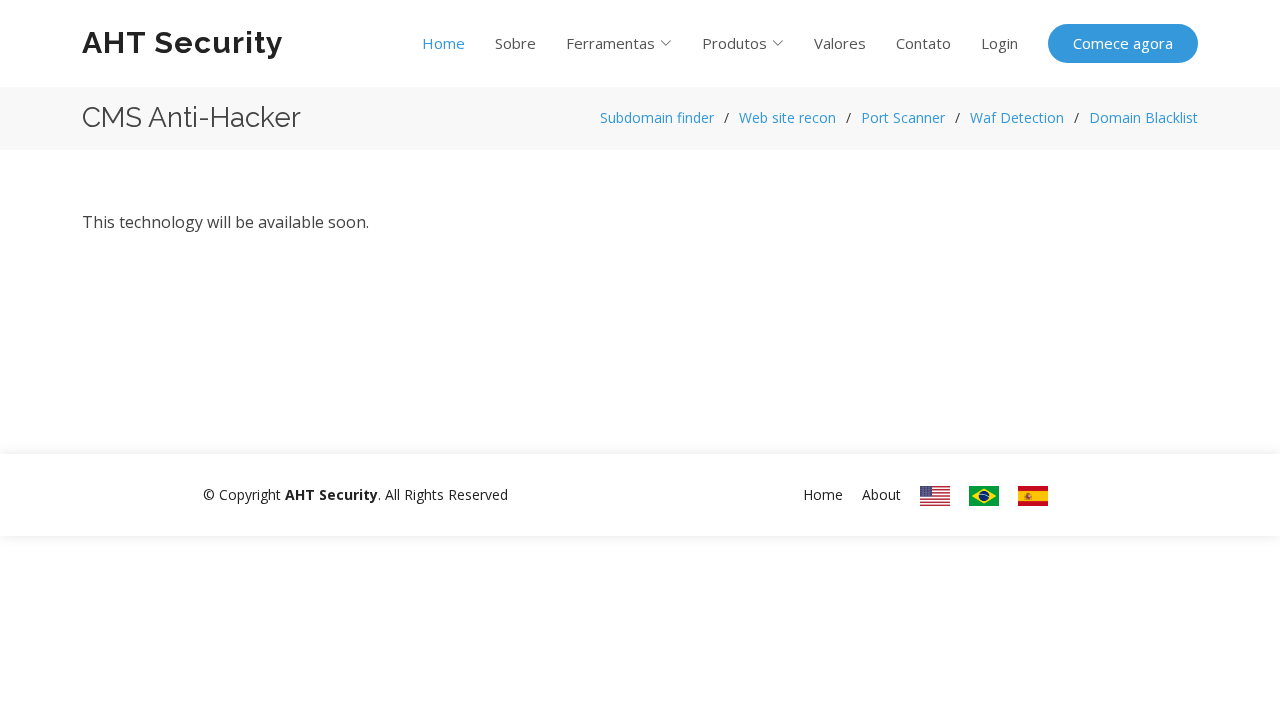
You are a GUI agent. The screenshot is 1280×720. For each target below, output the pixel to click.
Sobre (515, 43)
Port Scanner (903, 117)
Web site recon (787, 117)
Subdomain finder (657, 117)
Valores (840, 43)
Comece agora (1123, 43)
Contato (923, 43)
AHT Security (183, 42)
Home (443, 43)
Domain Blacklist (1143, 117)
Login (999, 43)
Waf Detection (1017, 117)
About (881, 494)
